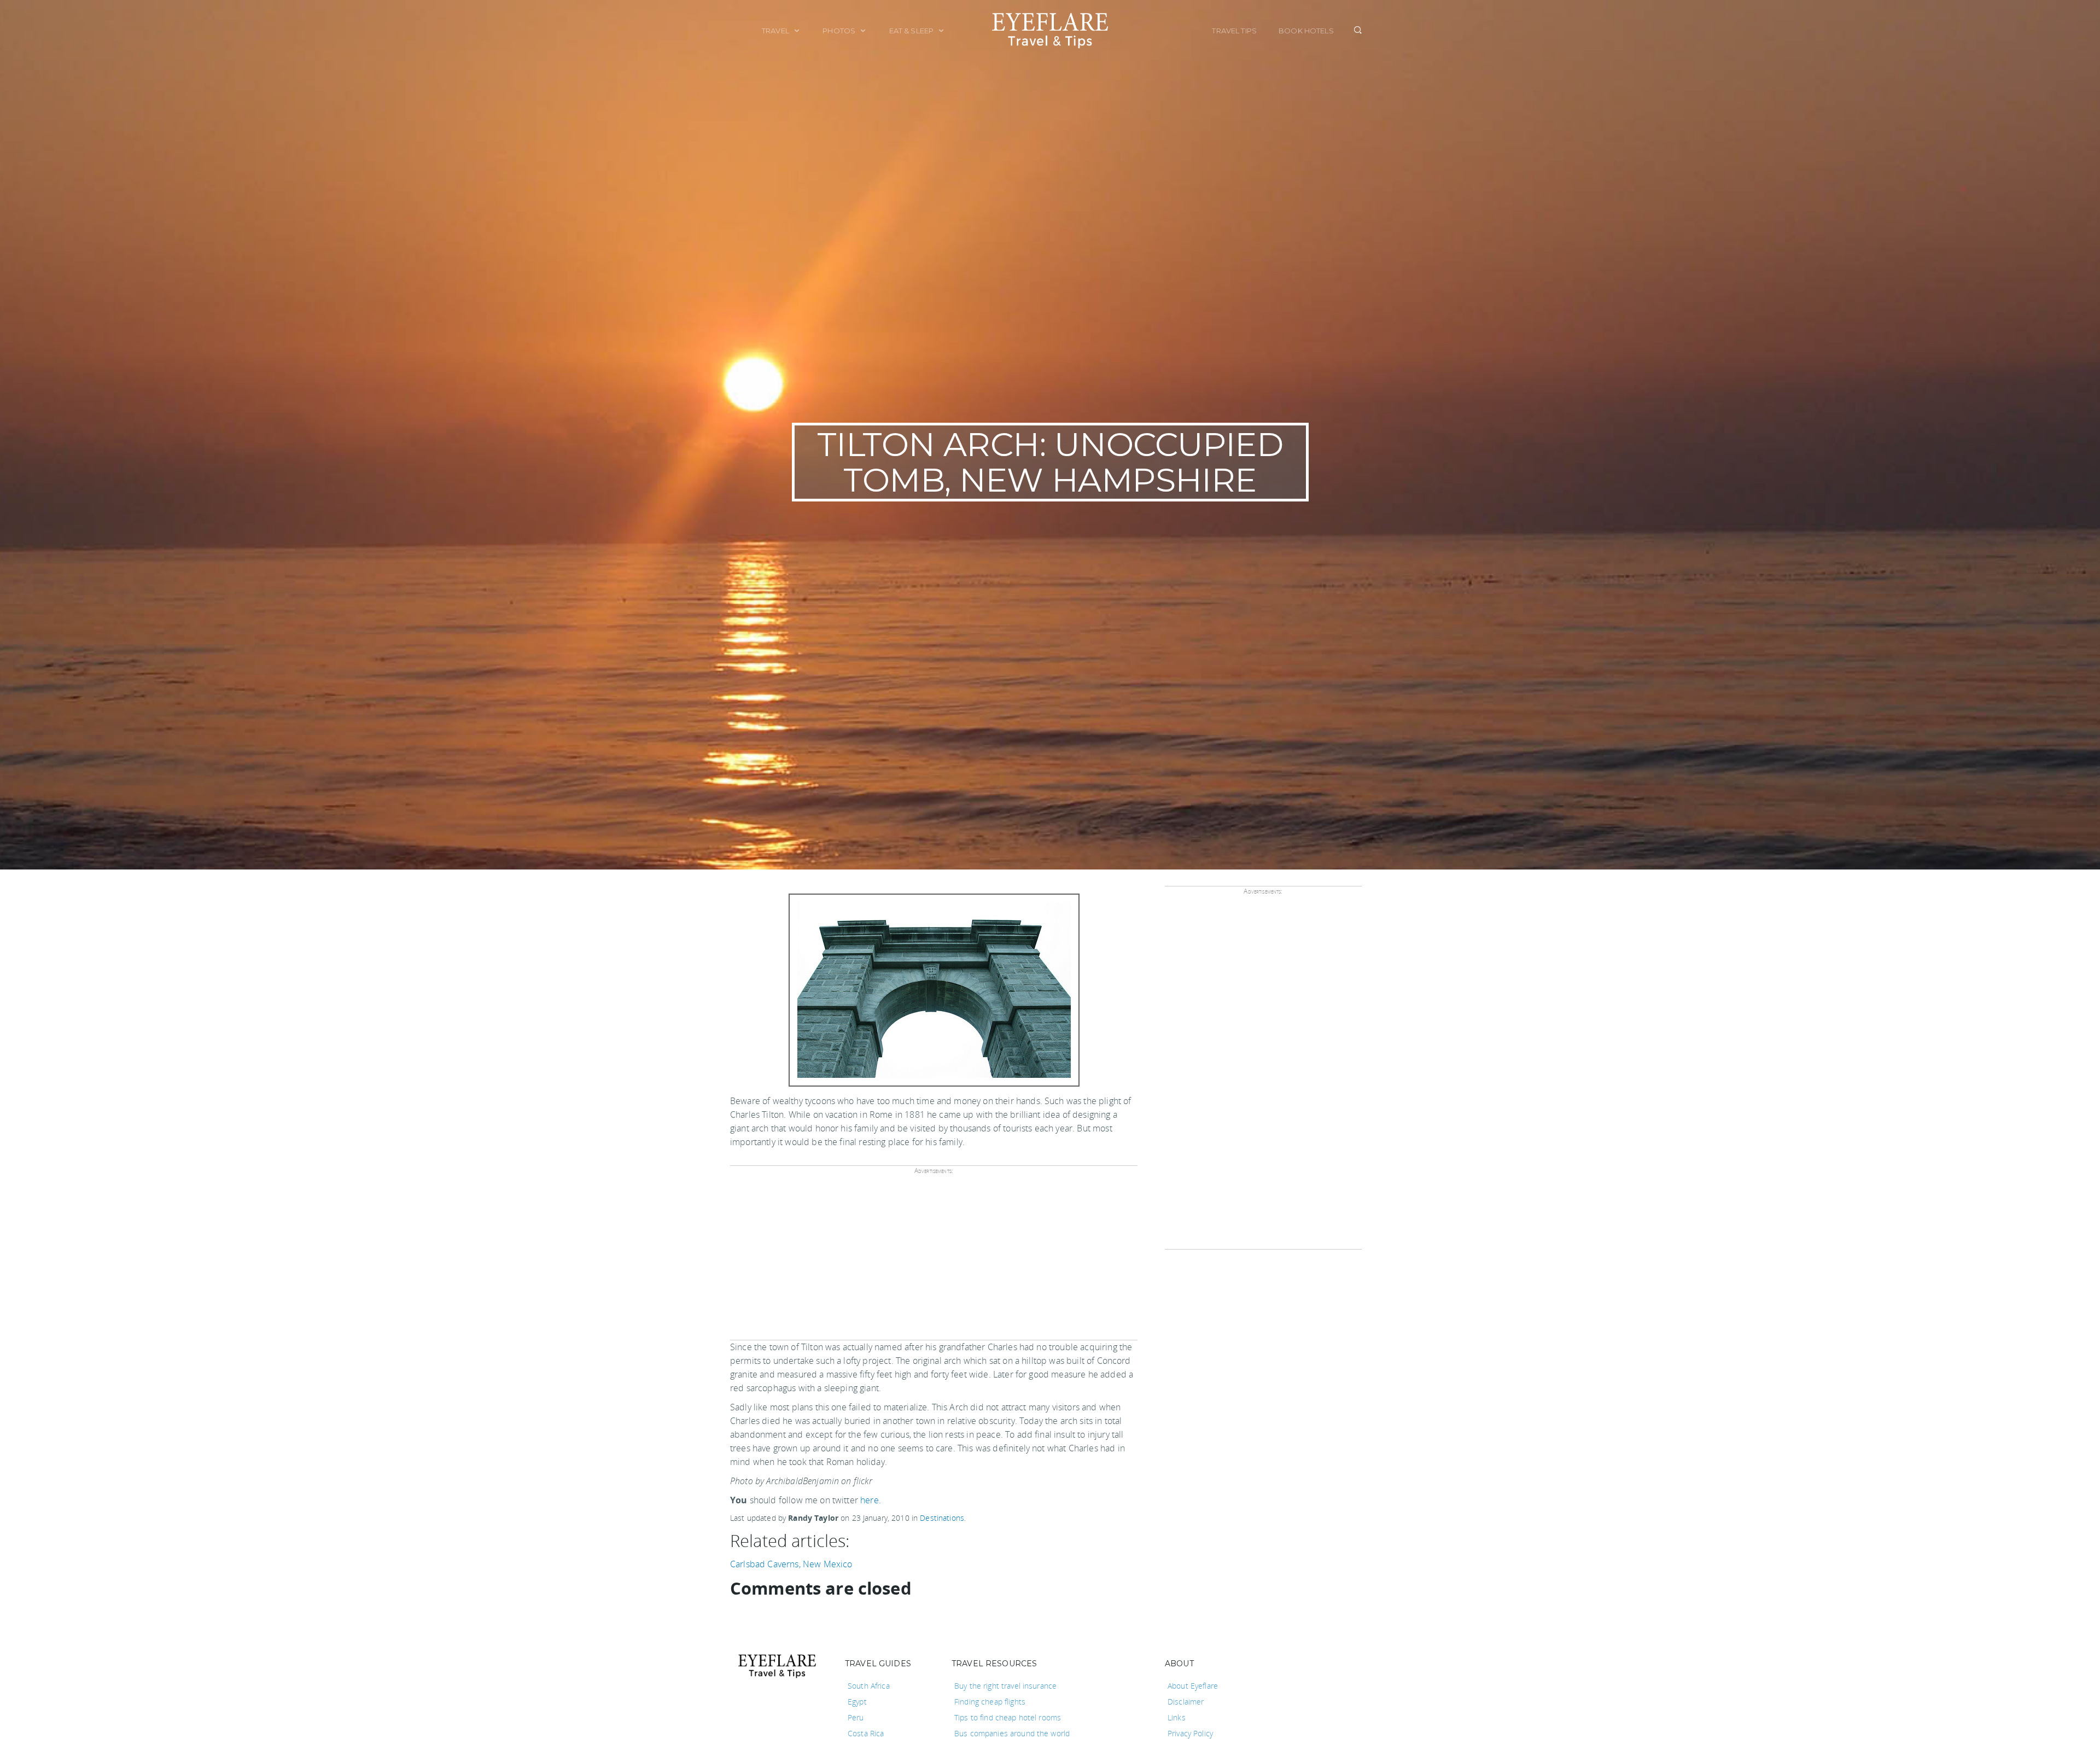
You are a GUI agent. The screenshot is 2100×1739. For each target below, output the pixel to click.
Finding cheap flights (990, 1702)
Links (1177, 1717)
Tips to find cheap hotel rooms (1008, 1717)
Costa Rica (866, 1733)
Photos (840, 31)
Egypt (857, 1702)
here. (871, 1500)
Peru (856, 1717)
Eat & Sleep (912, 31)
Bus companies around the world (1012, 1733)
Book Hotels (1306, 31)
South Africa (869, 1686)
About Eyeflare (1193, 1686)
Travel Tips (1234, 31)
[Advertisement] (932, 1261)
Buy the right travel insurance (1005, 1686)
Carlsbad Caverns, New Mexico (791, 1564)
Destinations (942, 1518)
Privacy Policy (1190, 1733)
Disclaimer (1186, 1702)
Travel (776, 31)
